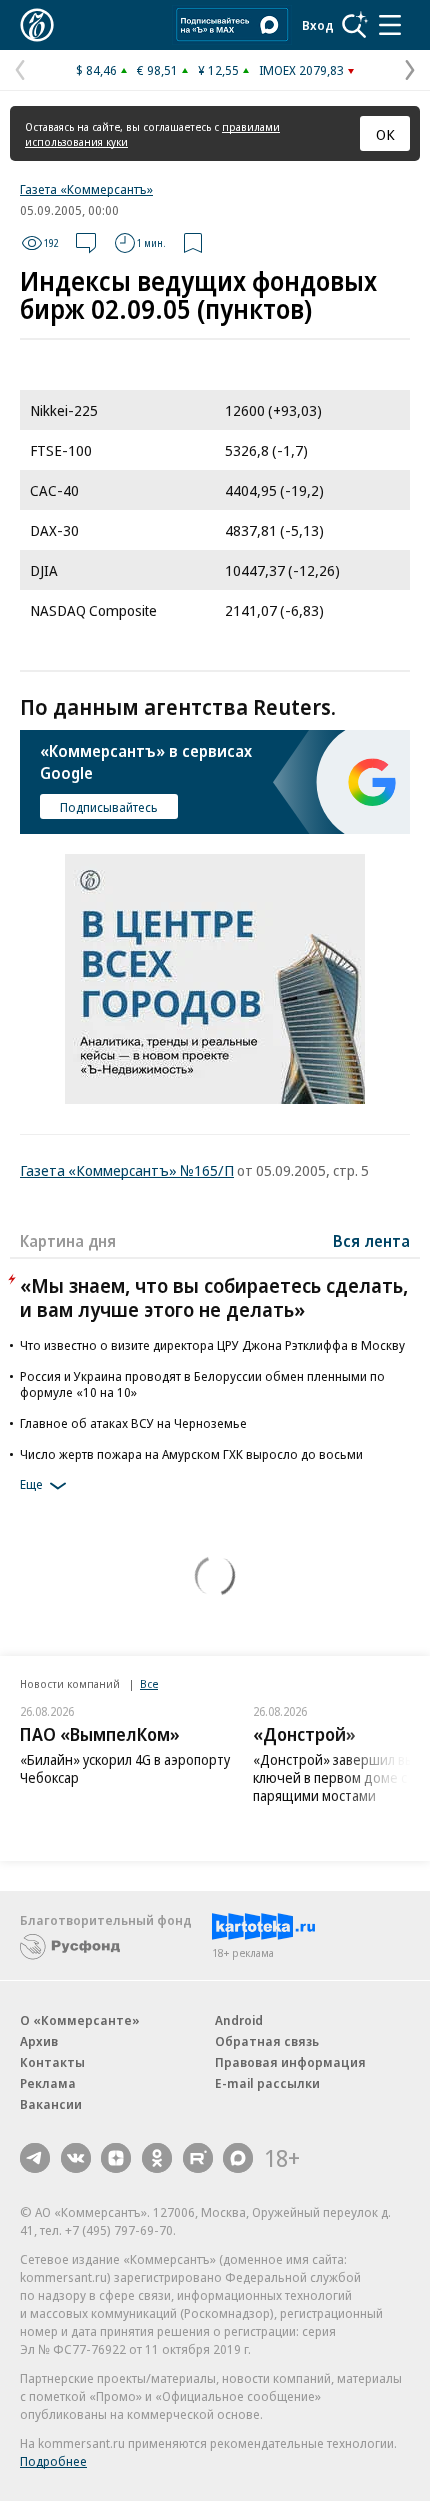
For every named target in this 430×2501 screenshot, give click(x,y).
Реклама (48, 2083)
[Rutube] (198, 2158)
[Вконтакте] (76, 2158)
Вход (318, 25)
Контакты (52, 2062)
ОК (385, 134)
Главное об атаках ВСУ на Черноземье (133, 1423)
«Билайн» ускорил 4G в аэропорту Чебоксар (125, 1768)
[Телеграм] (35, 2158)
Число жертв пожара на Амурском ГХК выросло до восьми (191, 1454)
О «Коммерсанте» (80, 2020)
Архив (39, 2041)
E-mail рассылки (267, 2083)
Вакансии (51, 2104)
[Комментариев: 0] (86, 243)
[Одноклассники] (157, 2158)
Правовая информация (290, 2062)
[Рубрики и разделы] (390, 25)
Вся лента (371, 1241)
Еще (31, 1484)
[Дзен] (116, 2158)
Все (149, 1683)
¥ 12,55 (218, 70)
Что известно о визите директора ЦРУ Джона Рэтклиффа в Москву (212, 1345)
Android (239, 2020)
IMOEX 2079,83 (301, 70)
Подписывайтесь (109, 807)
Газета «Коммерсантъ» (86, 189)
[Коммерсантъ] (37, 25)
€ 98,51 (157, 70)
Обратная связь (267, 2041)
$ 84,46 (96, 70)
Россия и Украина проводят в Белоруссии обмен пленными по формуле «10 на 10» (202, 1384)
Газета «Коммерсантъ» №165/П (127, 1170)
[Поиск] (355, 25)
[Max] (238, 2158)
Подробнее (53, 2461)
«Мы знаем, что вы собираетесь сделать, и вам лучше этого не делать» (214, 1297)
